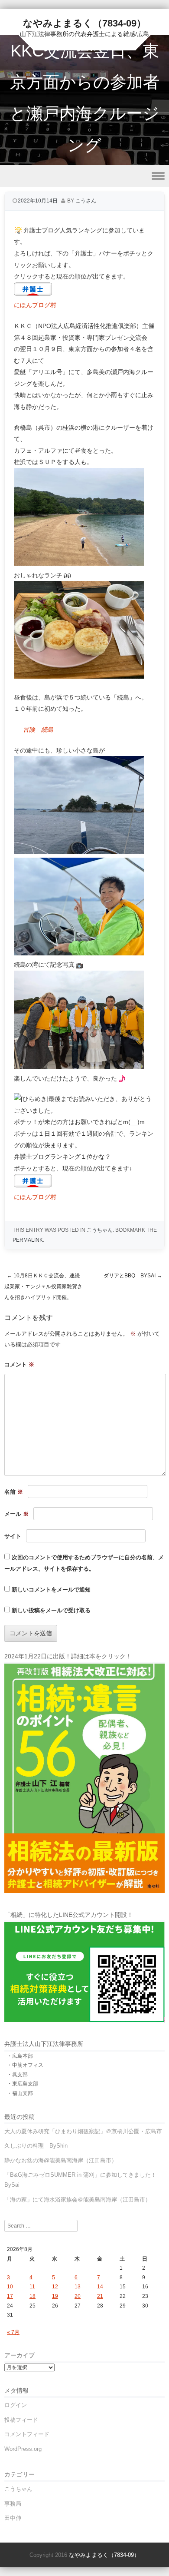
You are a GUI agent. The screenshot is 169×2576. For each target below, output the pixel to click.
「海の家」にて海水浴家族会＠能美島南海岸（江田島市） (78, 2200)
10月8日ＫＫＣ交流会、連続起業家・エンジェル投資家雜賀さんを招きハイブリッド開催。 (43, 1286)
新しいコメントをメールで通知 (51, 1590)
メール (16, 1514)
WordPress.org (23, 2449)
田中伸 (13, 2518)
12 (55, 2287)
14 (100, 2287)
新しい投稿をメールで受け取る (51, 1610)
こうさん (86, 201)
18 (32, 2296)
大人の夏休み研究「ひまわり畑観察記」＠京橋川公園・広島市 (83, 2131)
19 (55, 2296)
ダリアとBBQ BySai (133, 1276)
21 (100, 2296)
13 (78, 2287)
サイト (13, 1536)
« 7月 (13, 2332)
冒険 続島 (38, 729)
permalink (28, 1240)
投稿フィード (21, 2420)
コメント (19, 1364)
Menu (84, 176)
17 (10, 2296)
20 (78, 2296)
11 (32, 2287)
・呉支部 (17, 2075)
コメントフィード (27, 2434)
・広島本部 (20, 2056)
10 (10, 2287)
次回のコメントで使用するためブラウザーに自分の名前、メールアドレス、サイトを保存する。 (84, 1563)
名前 (14, 1492)
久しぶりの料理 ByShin (36, 2146)
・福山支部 (20, 2093)
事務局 (13, 2504)
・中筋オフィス (25, 2065)
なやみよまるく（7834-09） (84, 23)
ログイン (16, 2405)
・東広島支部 (23, 2084)
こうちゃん (100, 1230)
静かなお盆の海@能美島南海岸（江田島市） (61, 2160)
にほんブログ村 (35, 305)
